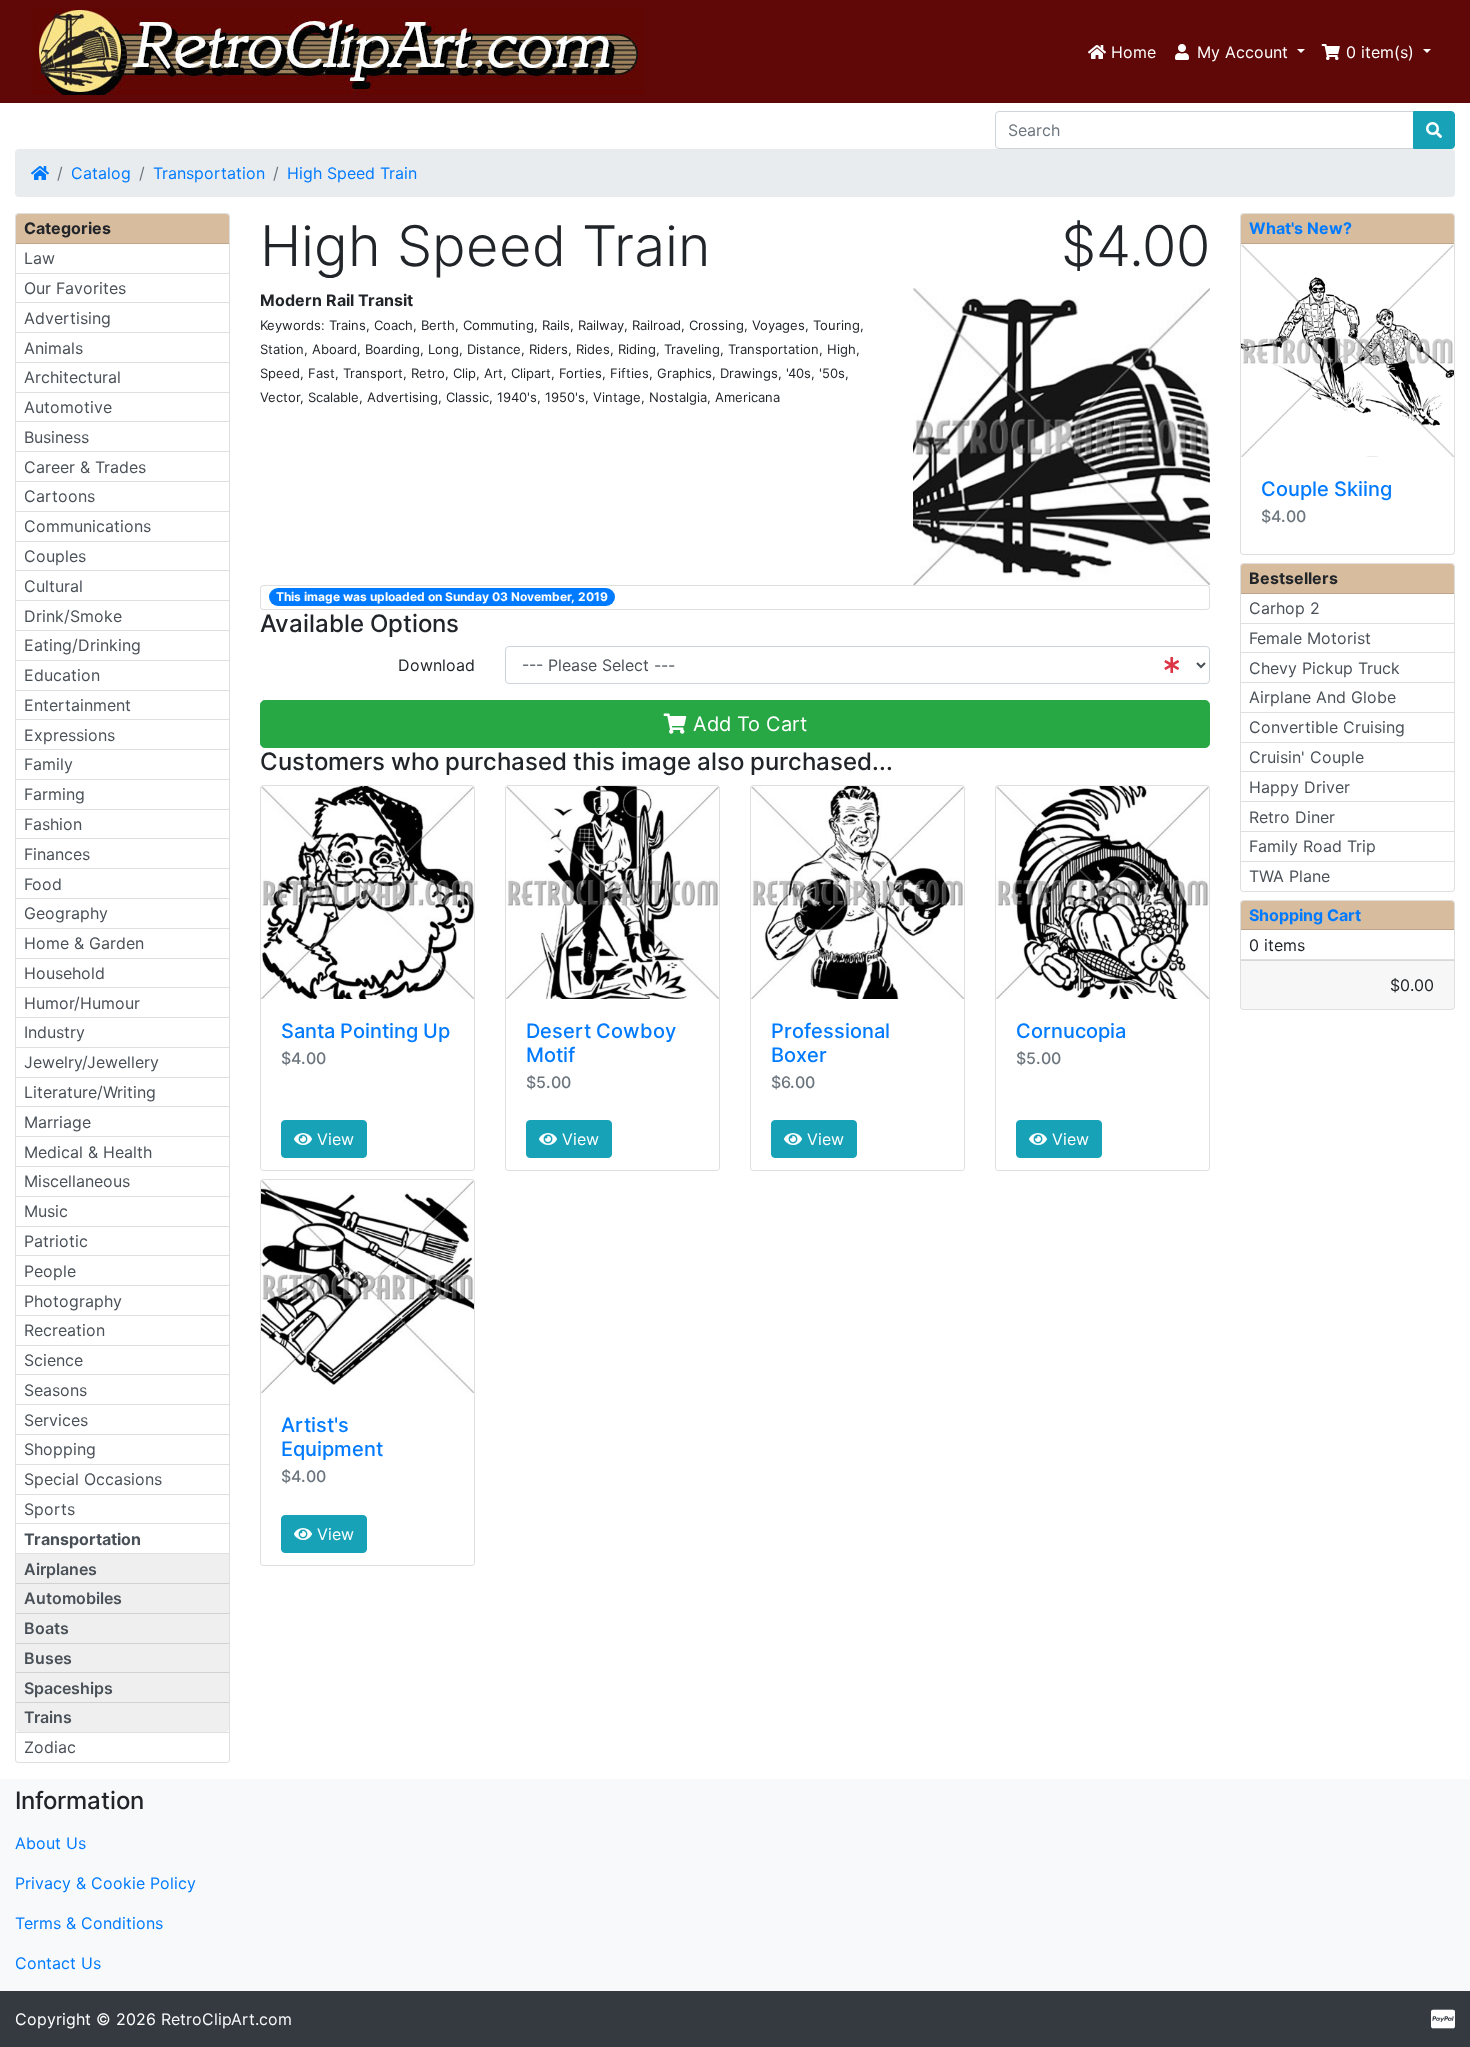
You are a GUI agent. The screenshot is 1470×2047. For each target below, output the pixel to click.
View (333, 1139)
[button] (1238, 52)
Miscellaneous (77, 1181)
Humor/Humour (82, 1003)
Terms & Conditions (89, 1923)
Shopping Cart (1305, 915)
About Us (50, 1843)
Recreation (64, 1330)
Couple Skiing (1326, 489)
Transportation (209, 173)
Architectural (72, 377)
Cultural (53, 586)
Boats (46, 1628)
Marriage (57, 1122)
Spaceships (68, 1688)
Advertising (67, 318)
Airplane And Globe (1322, 697)
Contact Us (58, 1963)
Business (56, 437)
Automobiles (73, 1598)
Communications (87, 526)
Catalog (101, 173)
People (50, 1271)
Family (48, 764)
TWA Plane (1289, 876)
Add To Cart (747, 724)
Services (56, 1420)
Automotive (68, 407)
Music (46, 1211)
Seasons (55, 1390)
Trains (48, 1717)
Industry (54, 1032)
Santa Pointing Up (365, 1031)
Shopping (60, 1449)
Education (62, 675)
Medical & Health (88, 1152)
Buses (48, 1658)
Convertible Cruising (1327, 727)
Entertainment (77, 705)
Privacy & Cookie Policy (105, 1883)
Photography (73, 1301)
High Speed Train (352, 173)
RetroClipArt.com (226, 2019)
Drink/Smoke (73, 616)
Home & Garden (84, 943)
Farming (54, 794)
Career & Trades (85, 467)
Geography (66, 913)
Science (53, 1360)
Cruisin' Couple (1306, 757)
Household (64, 973)
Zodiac (50, 1747)
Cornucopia (1071, 1031)
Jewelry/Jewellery (91, 1062)
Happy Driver (1299, 787)
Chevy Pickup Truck (1324, 668)
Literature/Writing (90, 1092)
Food (43, 884)
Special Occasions (93, 1479)
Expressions (69, 735)
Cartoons (59, 496)
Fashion (53, 824)
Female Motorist (1310, 638)
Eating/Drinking (82, 645)
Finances (57, 854)
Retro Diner (1292, 817)
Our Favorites (75, 288)
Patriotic (56, 1241)
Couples (55, 556)
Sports (49, 1509)
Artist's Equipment (332, 1437)
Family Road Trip (1312, 846)
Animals (53, 348)
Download (436, 665)
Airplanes (60, 1569)
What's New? (1300, 228)
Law (39, 258)
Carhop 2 (1284, 608)
